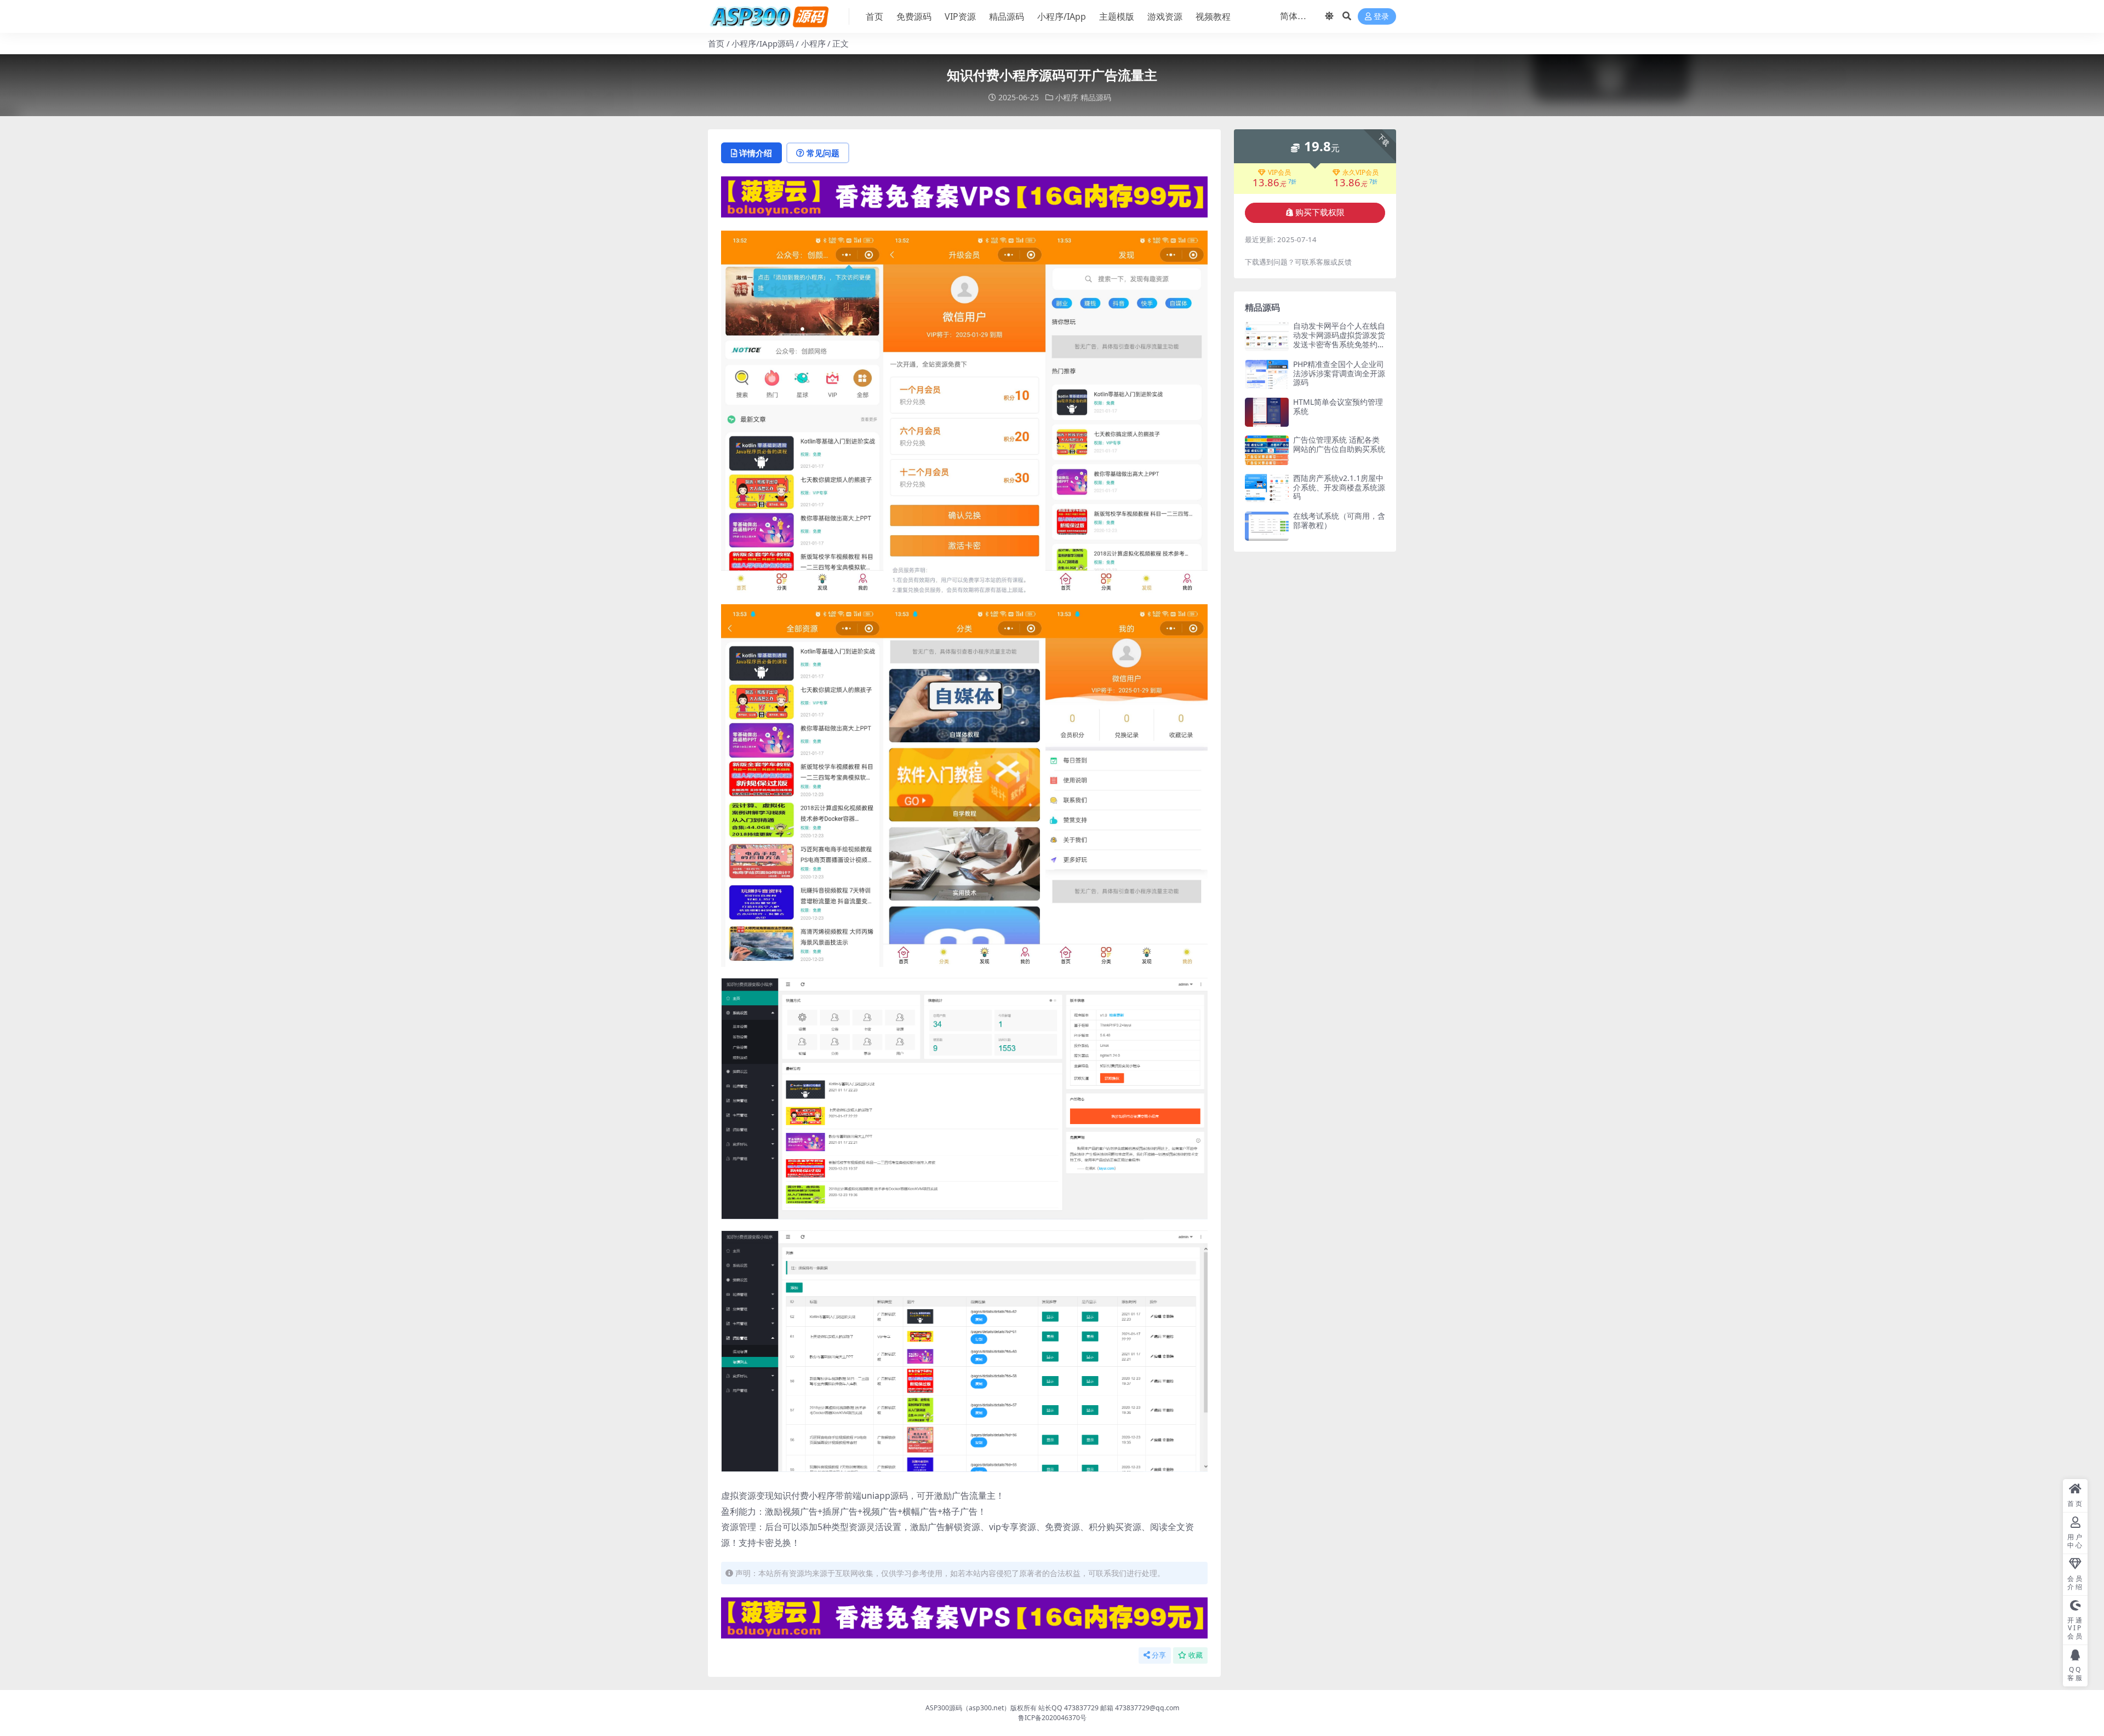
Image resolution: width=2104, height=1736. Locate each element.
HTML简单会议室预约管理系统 (1338, 406)
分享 (1159, 1655)
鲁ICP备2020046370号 (1052, 1718)
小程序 (813, 43)
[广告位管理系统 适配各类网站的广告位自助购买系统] (1267, 450)
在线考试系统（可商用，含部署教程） (1339, 520)
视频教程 (1213, 16)
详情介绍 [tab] (756, 153)
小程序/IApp (1062, 16)
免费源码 (914, 16)
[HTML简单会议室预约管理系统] (1267, 412)
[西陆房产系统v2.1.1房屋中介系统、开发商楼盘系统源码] (1267, 488)
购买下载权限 (1320, 213)
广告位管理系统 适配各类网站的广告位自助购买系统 (1339, 444)
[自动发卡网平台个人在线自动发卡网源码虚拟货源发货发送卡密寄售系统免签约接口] (1267, 336)
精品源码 (1007, 16)
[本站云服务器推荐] (964, 196)
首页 (874, 16)
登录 (1381, 17)
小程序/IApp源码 (763, 43)
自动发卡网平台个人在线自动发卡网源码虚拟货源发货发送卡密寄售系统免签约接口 (1339, 339)
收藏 (1196, 1655)
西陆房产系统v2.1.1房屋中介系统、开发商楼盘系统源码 (1339, 487)
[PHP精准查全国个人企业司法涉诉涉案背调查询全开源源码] (1267, 374)
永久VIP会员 (1360, 173)
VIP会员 (1279, 173)
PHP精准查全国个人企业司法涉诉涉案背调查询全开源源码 (1339, 373)
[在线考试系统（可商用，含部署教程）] (1267, 526)
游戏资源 (1165, 16)
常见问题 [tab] (823, 153)
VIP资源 (960, 16)
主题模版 (1117, 16)
